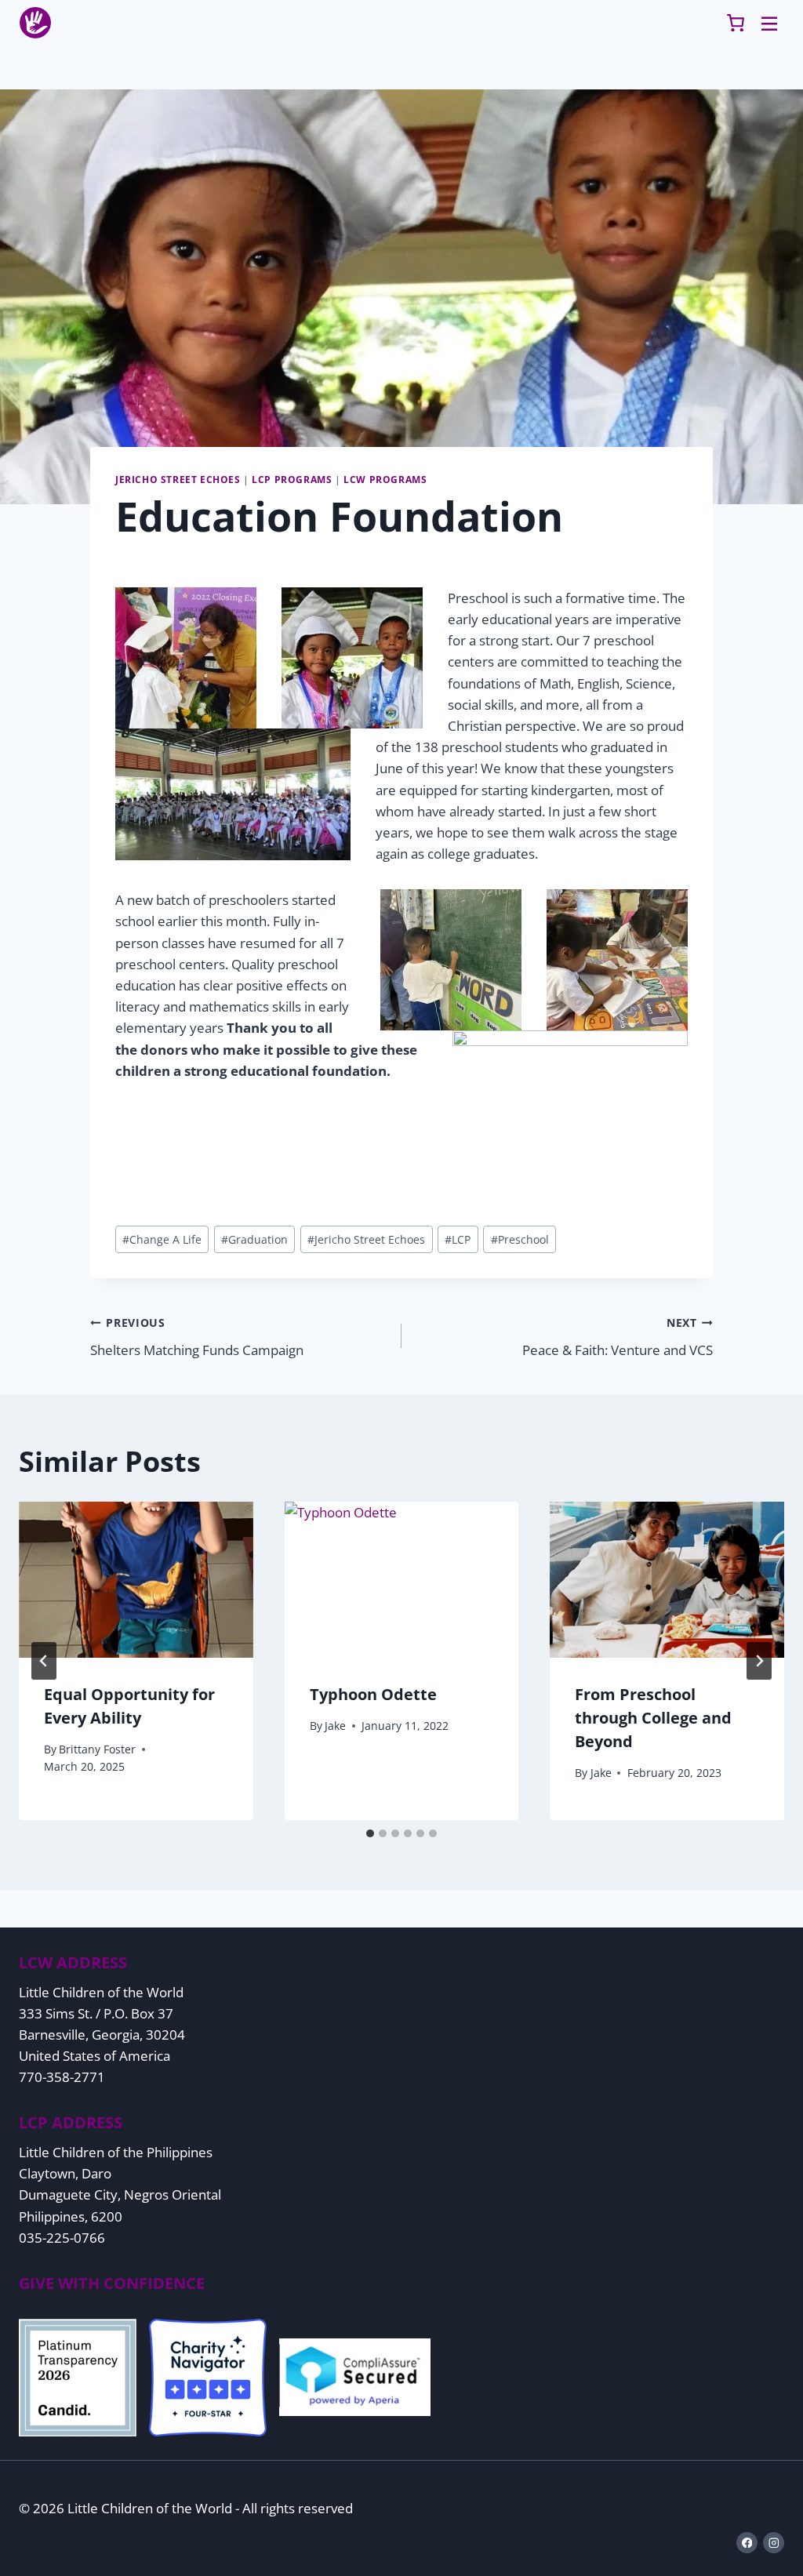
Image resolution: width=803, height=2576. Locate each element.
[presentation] (136, 1580)
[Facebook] (747, 2543)
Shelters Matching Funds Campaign (197, 1337)
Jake (335, 1726)
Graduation (254, 1239)
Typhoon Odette (373, 1694)
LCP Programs (292, 479)
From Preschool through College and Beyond (653, 1718)
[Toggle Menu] (769, 23)
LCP (458, 1239)
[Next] (759, 1661)
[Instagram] (774, 2543)
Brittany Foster (97, 1749)
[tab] (370, 1833)
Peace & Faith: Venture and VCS (618, 1337)
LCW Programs (385, 479)
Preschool (520, 1239)
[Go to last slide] (44, 1661)
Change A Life (162, 1239)
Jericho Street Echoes (178, 479)
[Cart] (736, 23)
